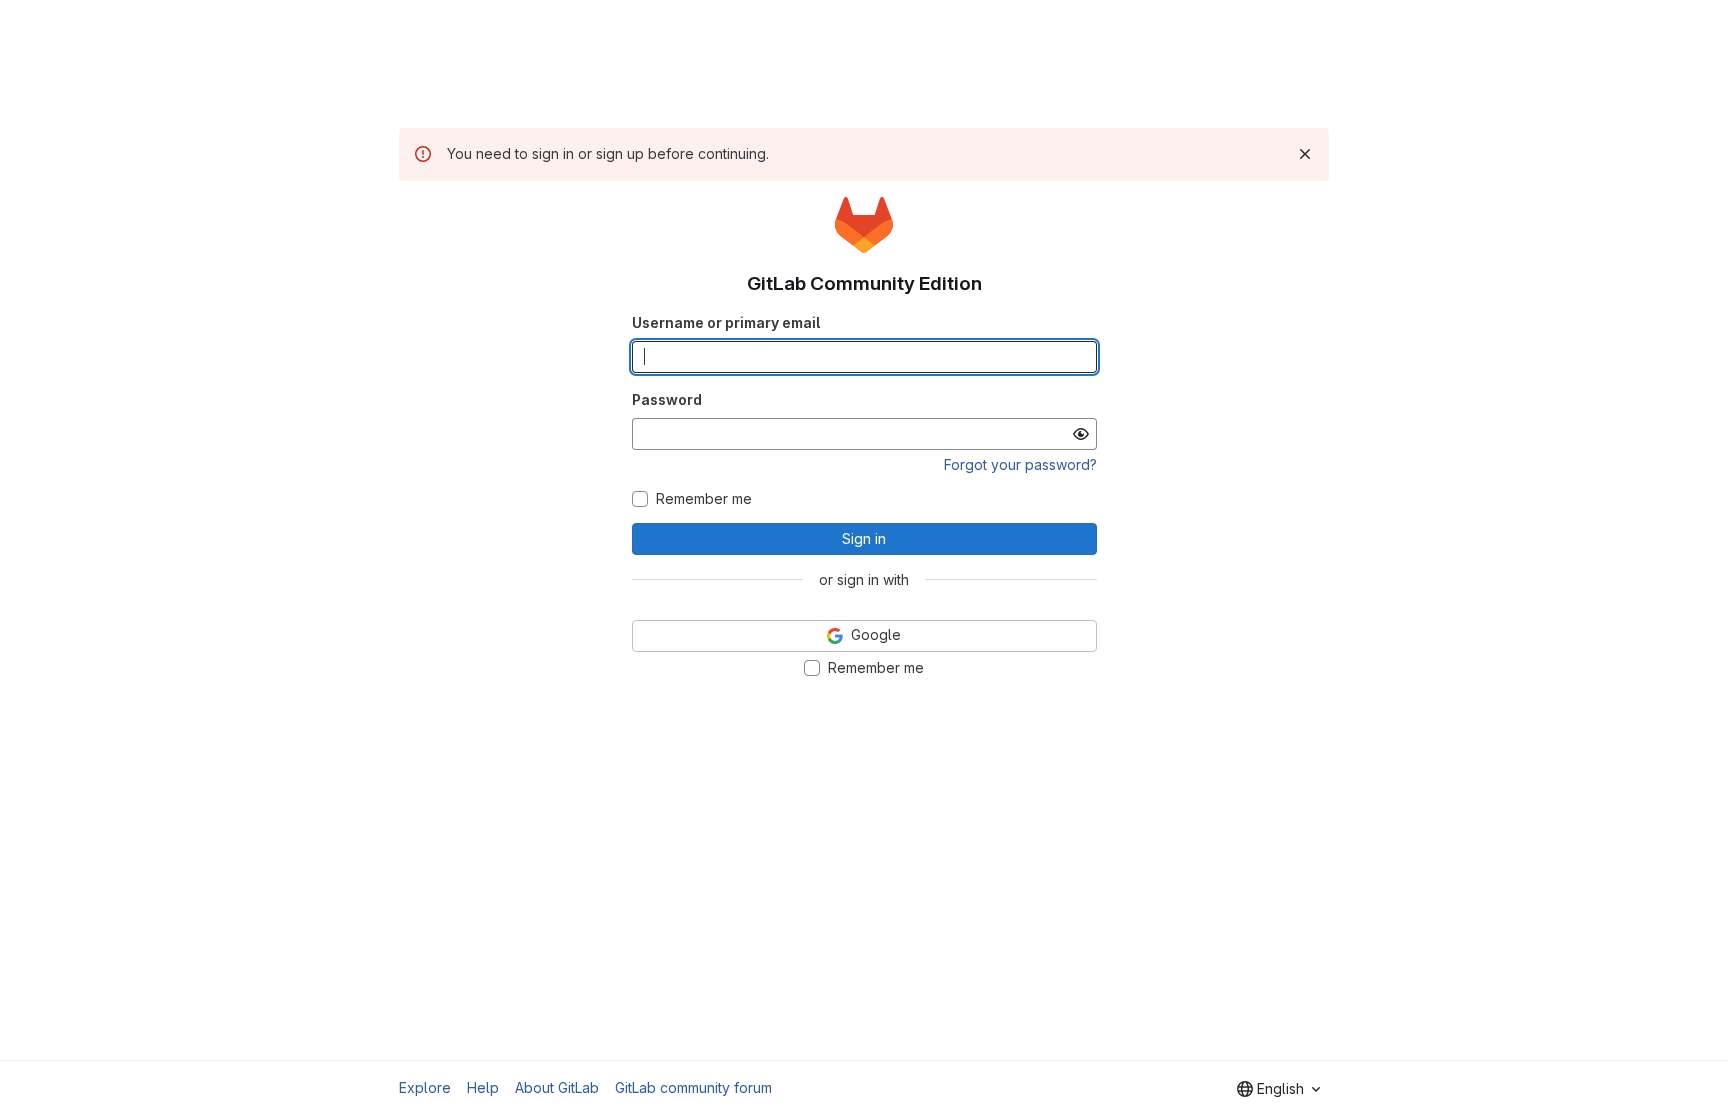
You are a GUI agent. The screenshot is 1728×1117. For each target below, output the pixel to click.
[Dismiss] (1305, 154)
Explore (425, 1087)
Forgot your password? (1020, 464)
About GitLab (557, 1087)
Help (483, 1087)
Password (667, 399)
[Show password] (1081, 434)
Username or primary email (726, 322)
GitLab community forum (693, 1087)
